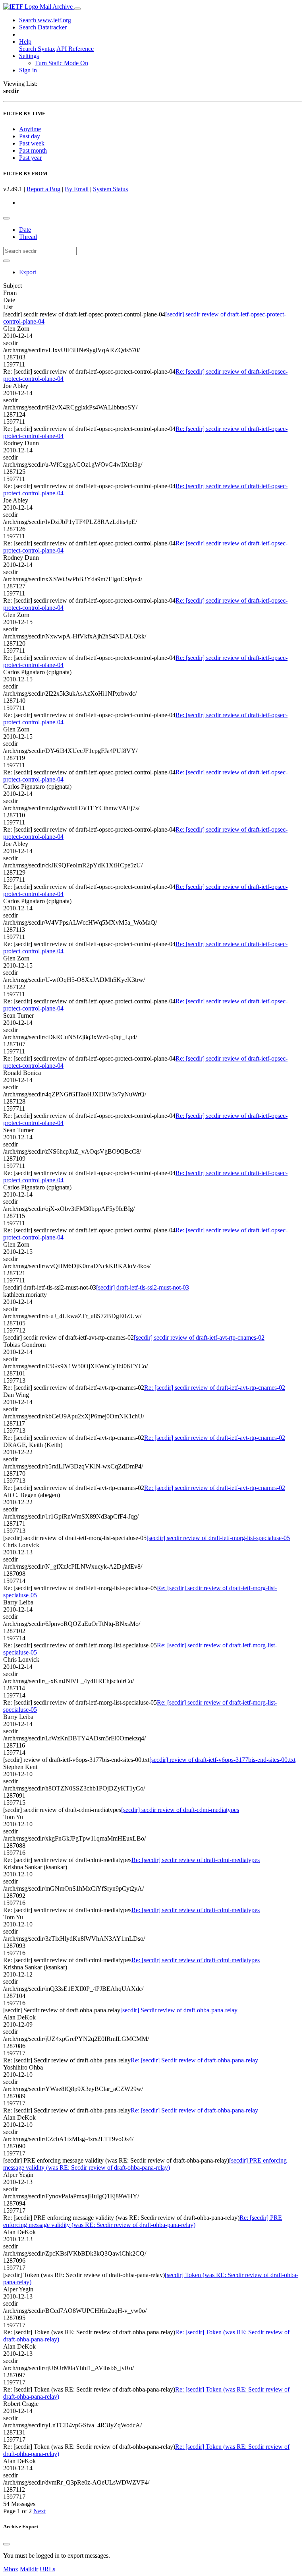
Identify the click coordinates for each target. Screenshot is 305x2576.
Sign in (28, 70)
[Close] (6, 2544)
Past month (33, 150)
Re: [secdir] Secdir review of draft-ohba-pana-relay (194, 2060)
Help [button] (25, 42)
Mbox (11, 2569)
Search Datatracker (43, 27)
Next (40, 2511)
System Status (110, 189)
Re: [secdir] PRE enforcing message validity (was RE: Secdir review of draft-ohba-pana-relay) (143, 2221)
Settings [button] (29, 56)
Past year (30, 158)
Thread (28, 237)
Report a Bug (43, 189)
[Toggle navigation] (77, 9)
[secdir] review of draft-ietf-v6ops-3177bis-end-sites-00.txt (222, 1760)
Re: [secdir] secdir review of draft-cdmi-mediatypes (196, 1860)
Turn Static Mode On (62, 63)
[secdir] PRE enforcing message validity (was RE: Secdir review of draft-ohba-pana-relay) (145, 2164)
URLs (47, 2569)
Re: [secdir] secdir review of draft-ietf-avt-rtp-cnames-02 (215, 1388)
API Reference (75, 49)
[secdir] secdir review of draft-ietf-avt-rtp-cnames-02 (199, 1337)
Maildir (29, 2569)
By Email (77, 189)
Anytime (30, 129)
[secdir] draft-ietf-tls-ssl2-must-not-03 (143, 1287)
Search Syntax (37, 49)
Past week (32, 143)
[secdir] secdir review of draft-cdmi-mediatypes (180, 1810)
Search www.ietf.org (45, 20)
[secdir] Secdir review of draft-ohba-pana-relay (179, 2010)
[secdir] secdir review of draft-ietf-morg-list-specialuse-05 (218, 1538)
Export (28, 272)
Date (25, 230)
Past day (30, 136)
